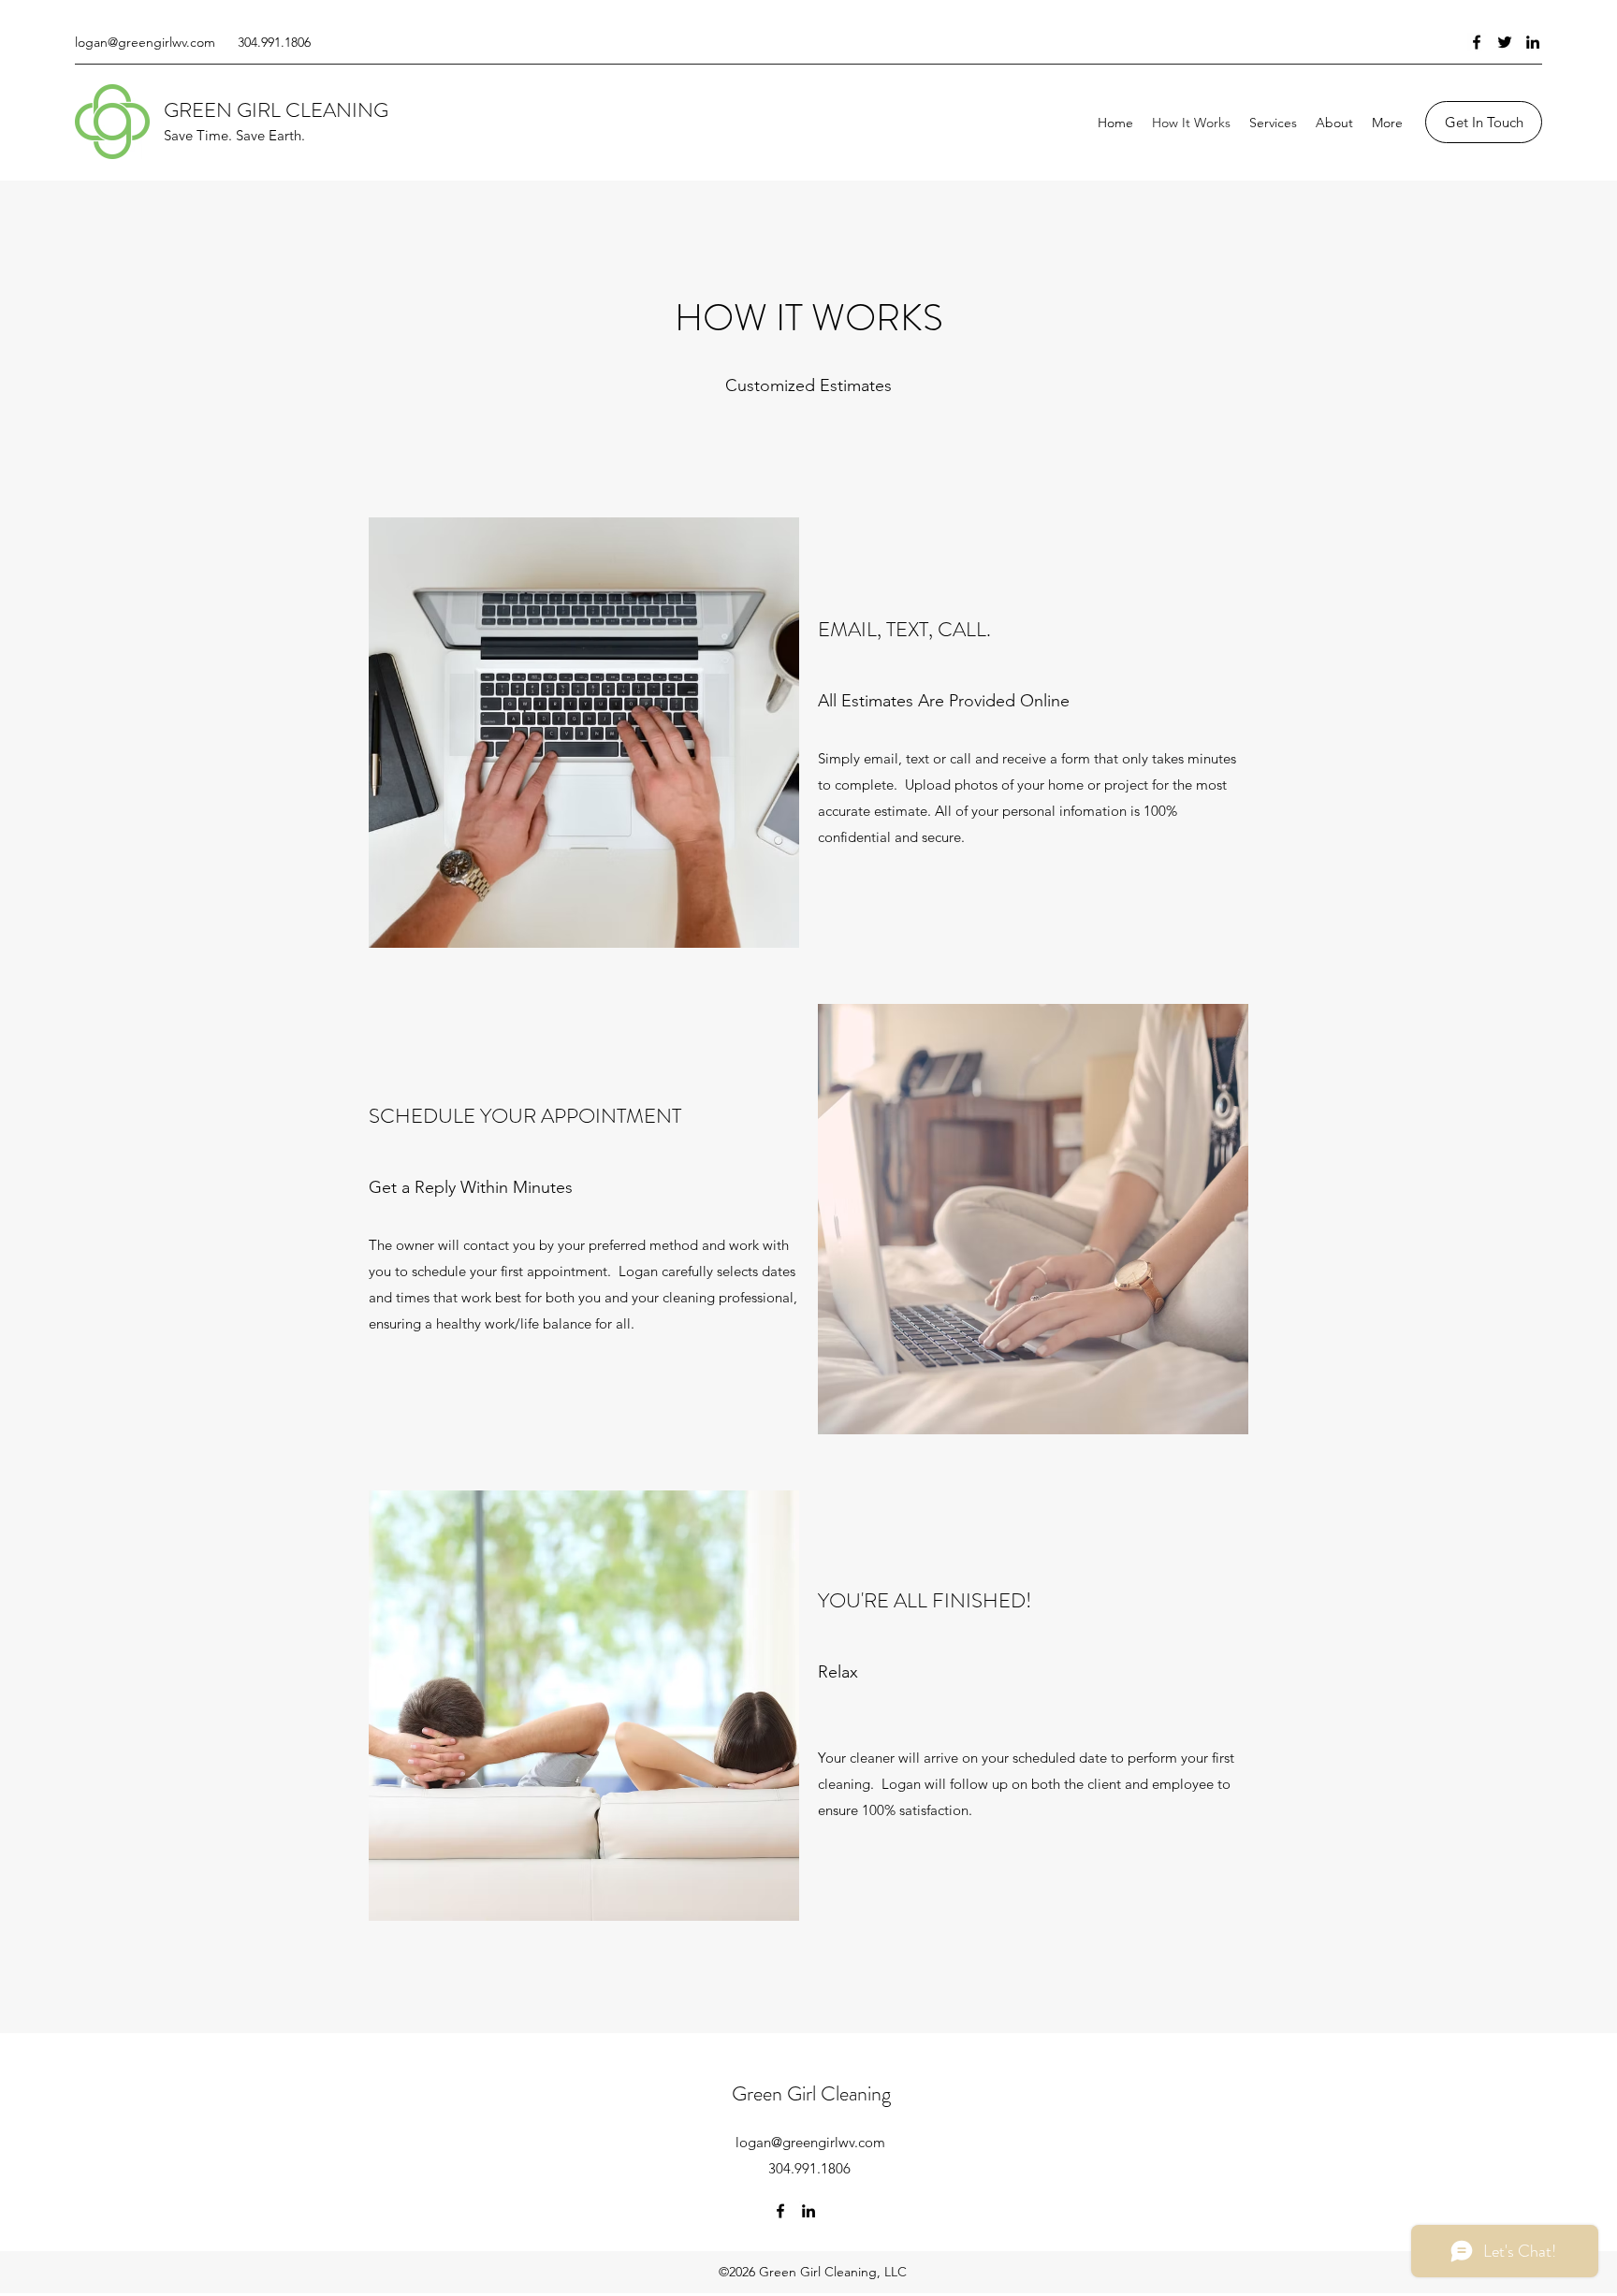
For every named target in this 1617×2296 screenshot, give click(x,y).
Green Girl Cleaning (811, 2093)
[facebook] (1477, 42)
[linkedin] (1533, 42)
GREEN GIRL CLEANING (276, 110)
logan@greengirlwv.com (145, 42)
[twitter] (1505, 42)
